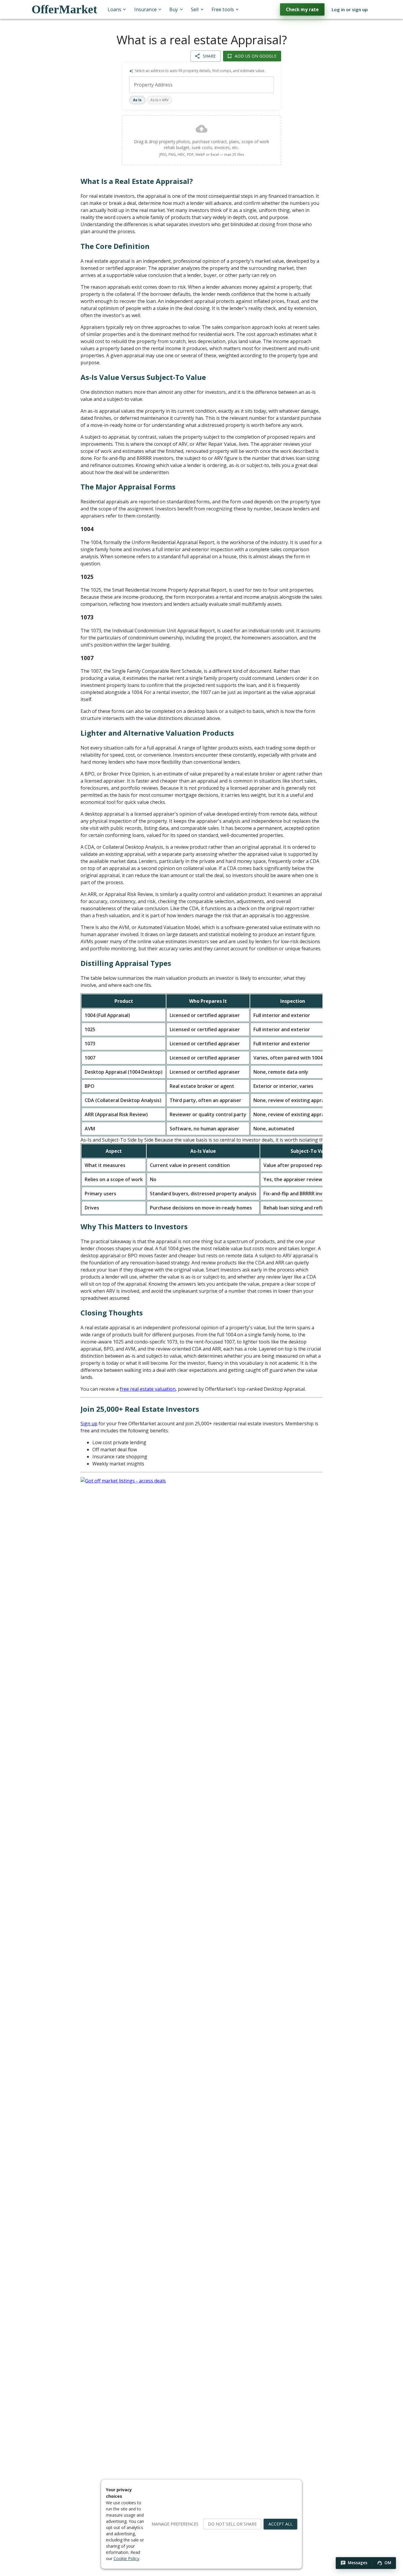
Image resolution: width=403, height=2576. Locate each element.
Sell (195, 9)
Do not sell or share (232, 2524)
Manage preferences (175, 2524)
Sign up (89, 1424)
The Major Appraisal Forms (128, 487)
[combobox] (202, 85)
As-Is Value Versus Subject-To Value (143, 377)
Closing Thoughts (112, 1313)
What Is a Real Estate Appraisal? (137, 181)
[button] (354, 2563)
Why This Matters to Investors (134, 1226)
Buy (174, 9)
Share (209, 56)
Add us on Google (256, 56)
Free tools (223, 9)
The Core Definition (115, 246)
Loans (114, 9)
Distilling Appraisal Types (126, 963)
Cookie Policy (126, 2558)
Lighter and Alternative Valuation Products (157, 733)
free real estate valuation (148, 1389)
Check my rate (302, 9)
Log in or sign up (350, 9)
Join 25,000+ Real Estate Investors (140, 1409)
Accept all (281, 2524)
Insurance (145, 9)
